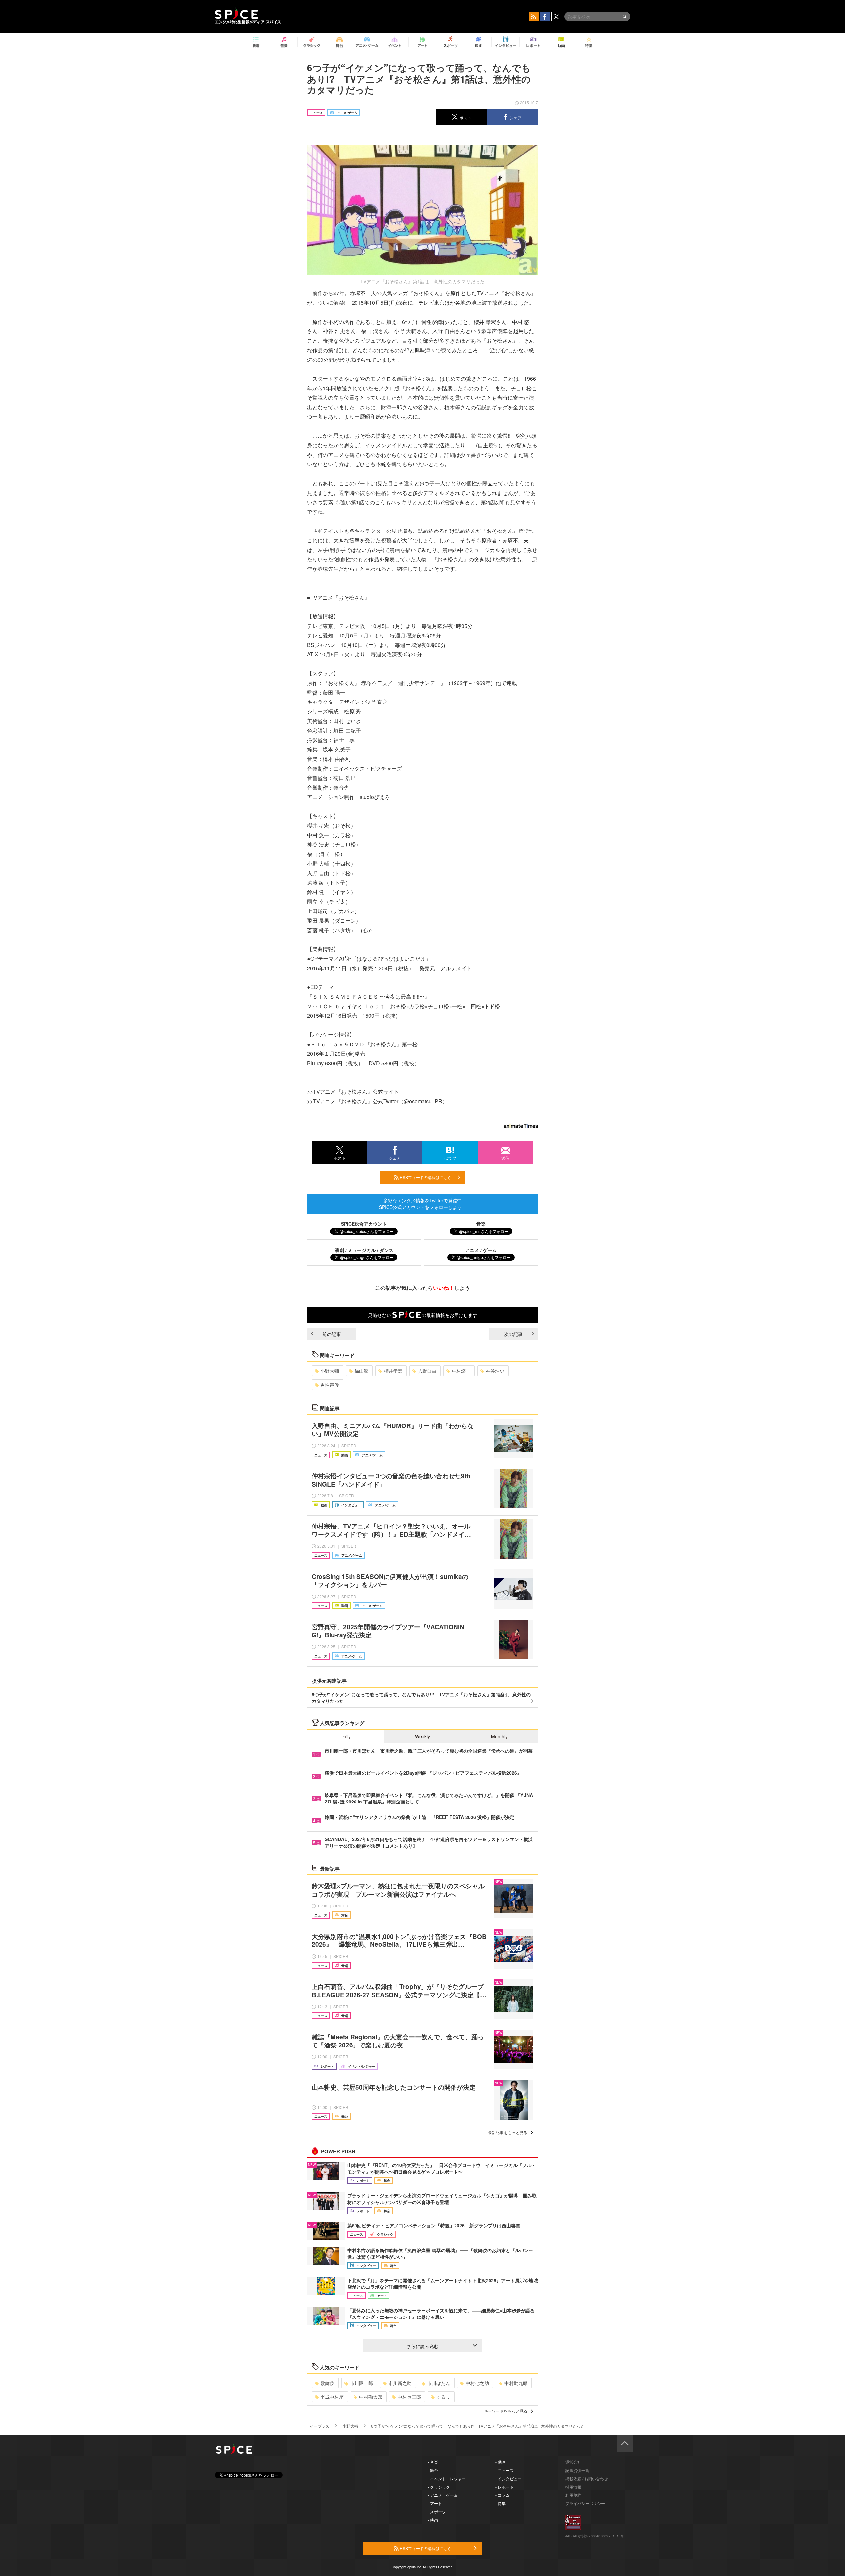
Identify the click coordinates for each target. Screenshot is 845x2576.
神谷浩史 (495, 1371)
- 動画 (501, 2462)
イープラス (320, 2426)
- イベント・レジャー (447, 2478)
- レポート (505, 2487)
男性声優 (330, 1385)
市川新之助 (400, 2383)
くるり (443, 2397)
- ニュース (505, 2470)
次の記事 (513, 1334)
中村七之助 (477, 2383)
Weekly (422, 1736)
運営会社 (573, 2462)
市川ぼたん (439, 2383)
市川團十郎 (361, 2383)
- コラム (503, 2495)
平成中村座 (332, 2397)
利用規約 (573, 2495)
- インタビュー (508, 2478)
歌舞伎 (327, 2383)
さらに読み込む (422, 2346)
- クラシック (439, 2487)
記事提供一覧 (577, 2470)
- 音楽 (433, 2462)
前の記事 (332, 1334)
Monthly (499, 1736)
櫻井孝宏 (393, 1371)
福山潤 (361, 1371)
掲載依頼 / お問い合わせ (587, 2478)
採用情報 (573, 2487)
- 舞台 (433, 2470)
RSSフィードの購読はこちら (425, 1177)
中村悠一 (461, 1371)
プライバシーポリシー (585, 2503)
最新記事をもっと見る (508, 2132)
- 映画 (433, 2520)
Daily (345, 1736)
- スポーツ (437, 2511)
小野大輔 (330, 1371)
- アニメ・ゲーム (443, 2495)
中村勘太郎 (371, 2397)
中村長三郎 (409, 2397)
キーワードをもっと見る (506, 2411)
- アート (435, 2503)
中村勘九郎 (516, 2383)
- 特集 (501, 2503)
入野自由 (427, 1371)
